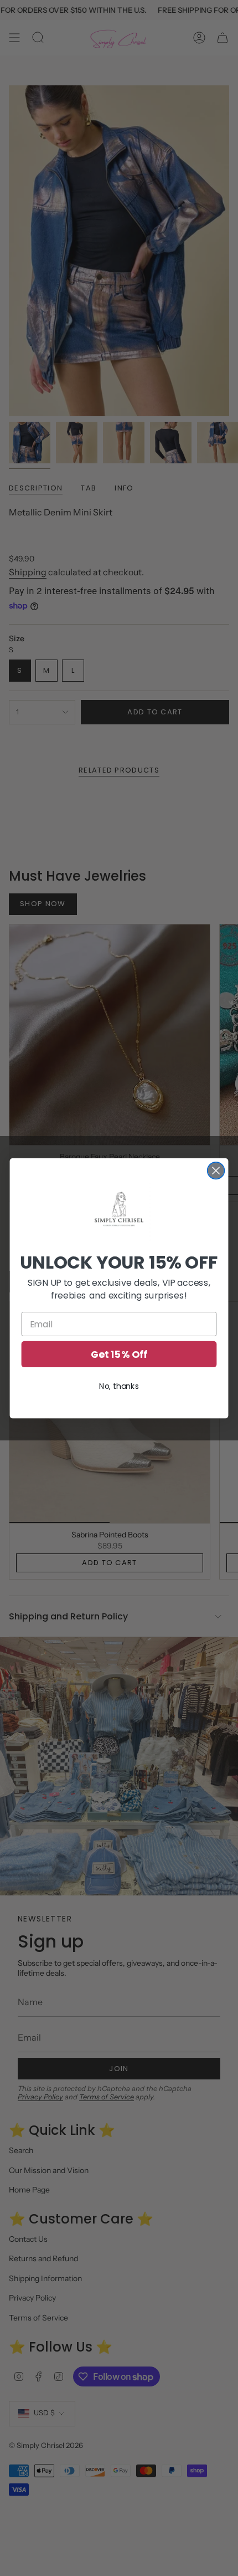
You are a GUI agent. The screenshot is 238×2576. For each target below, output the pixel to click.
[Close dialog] (216, 1170)
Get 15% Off (119, 1354)
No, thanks (119, 1386)
